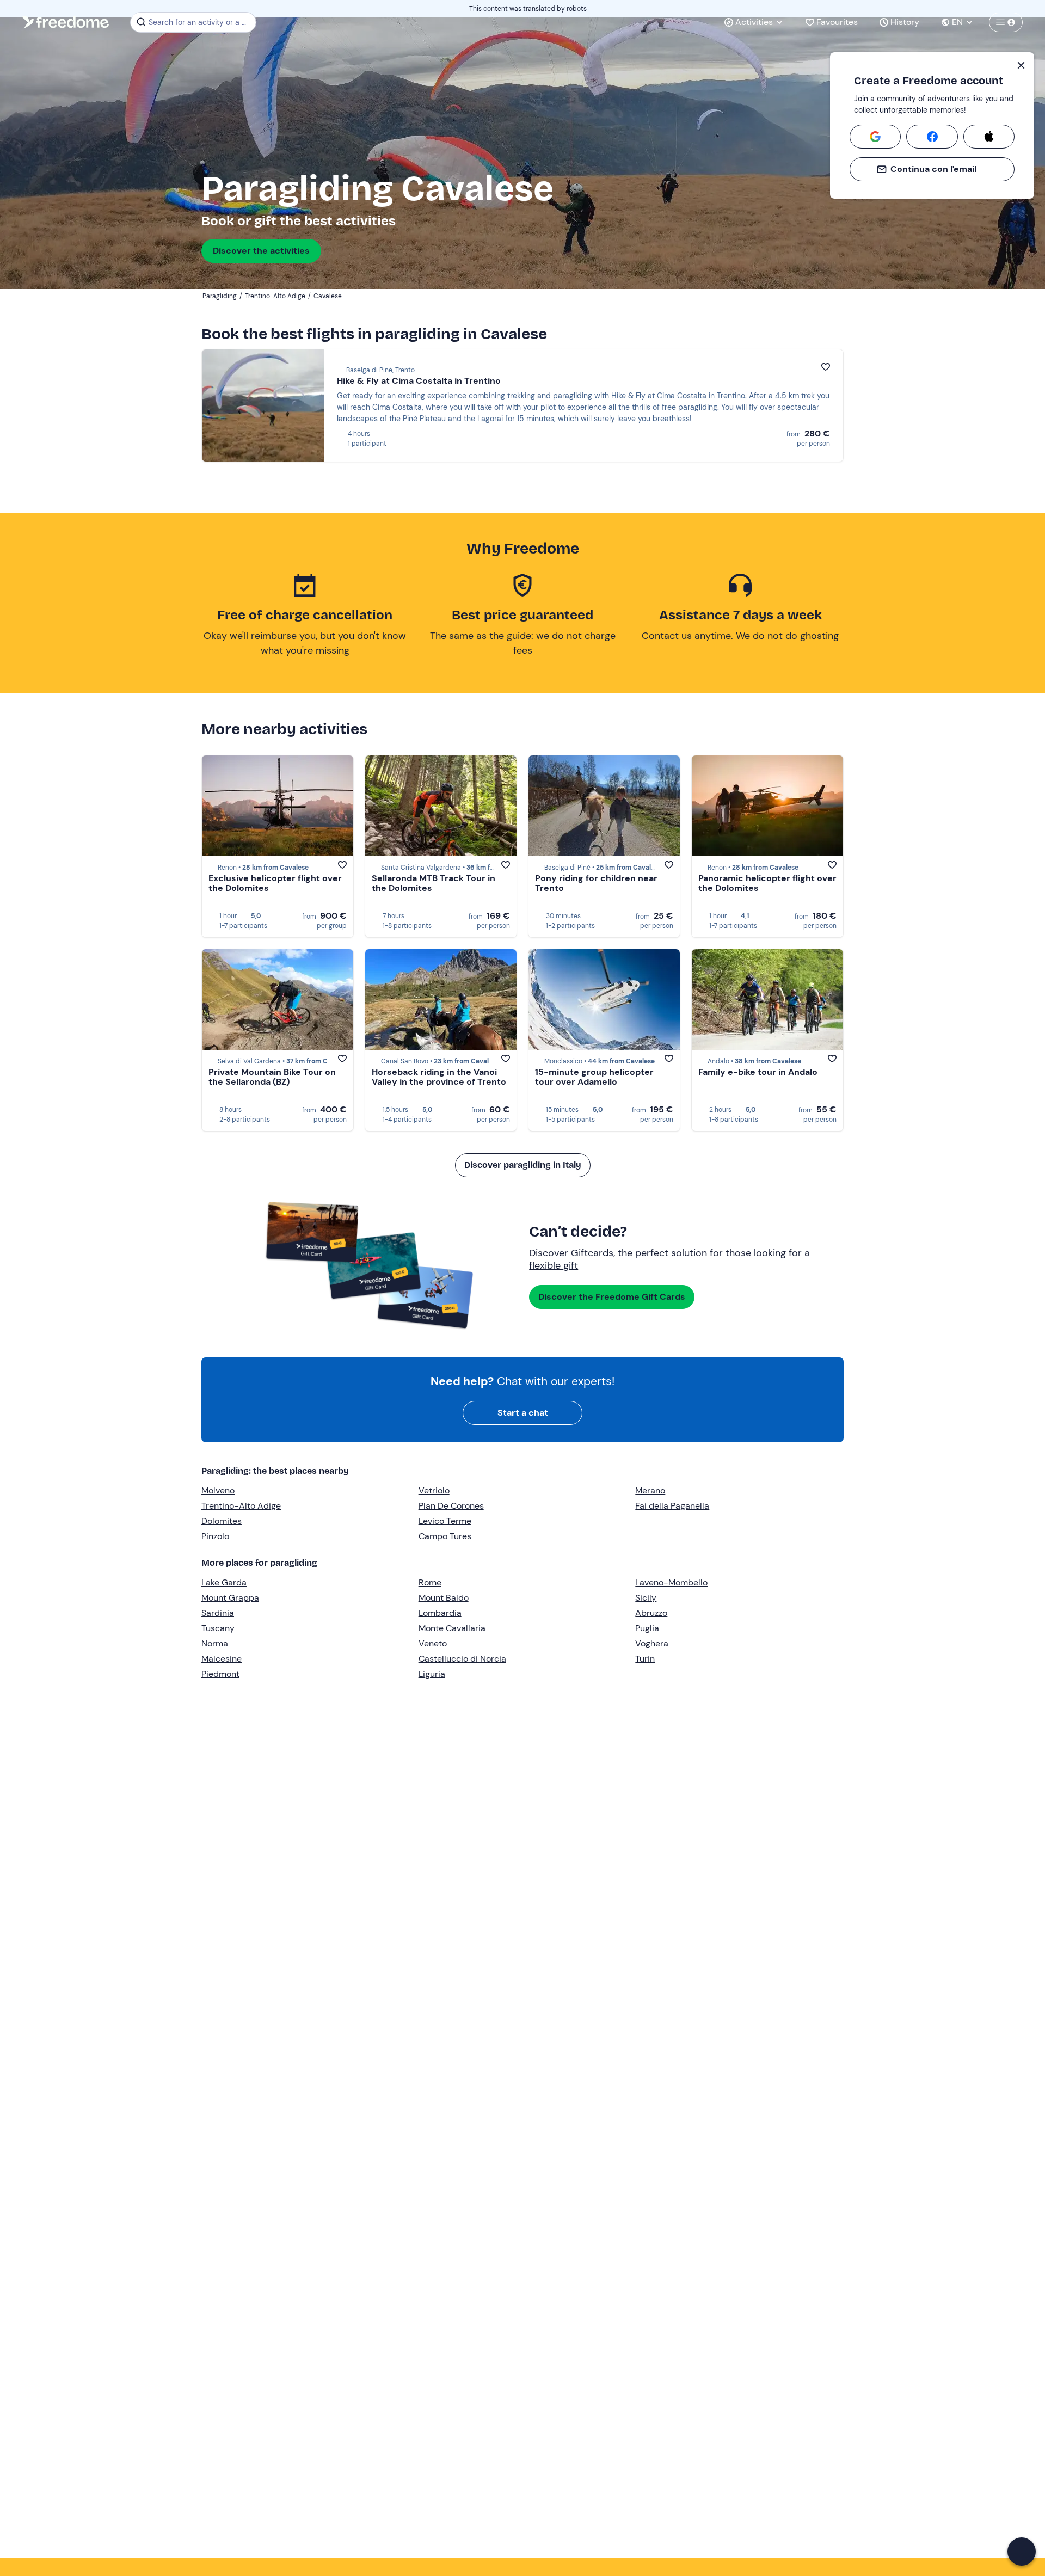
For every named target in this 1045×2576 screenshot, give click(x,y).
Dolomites (222, 1521)
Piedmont (220, 1674)
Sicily (646, 1598)
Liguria (432, 1674)
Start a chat (523, 1413)
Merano (650, 1490)
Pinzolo (215, 1536)
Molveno (218, 1490)
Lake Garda (224, 1582)
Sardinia (218, 1613)
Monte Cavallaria (452, 1628)
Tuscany (218, 1628)
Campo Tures (445, 1536)
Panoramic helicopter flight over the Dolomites (767, 883)
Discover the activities (261, 251)
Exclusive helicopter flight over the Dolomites (275, 883)
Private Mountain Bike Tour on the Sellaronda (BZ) (272, 1077)
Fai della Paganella (672, 1506)
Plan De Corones (451, 1506)
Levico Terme (445, 1521)
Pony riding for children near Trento (596, 883)
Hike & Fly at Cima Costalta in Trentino (419, 381)
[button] (1022, 2552)
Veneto (433, 1643)
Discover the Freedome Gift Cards (612, 1297)
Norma (215, 1643)
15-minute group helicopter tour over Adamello (594, 1077)
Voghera (652, 1643)
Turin (645, 1659)
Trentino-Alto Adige (241, 1506)
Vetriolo (434, 1490)
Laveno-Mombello (671, 1582)
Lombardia (440, 1613)
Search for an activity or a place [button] (201, 22)
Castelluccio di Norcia (462, 1659)
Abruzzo (651, 1613)
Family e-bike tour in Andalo (758, 1072)
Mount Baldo (444, 1598)
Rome (430, 1582)
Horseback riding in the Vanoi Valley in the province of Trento (439, 1077)
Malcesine (222, 1659)
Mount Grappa (230, 1598)
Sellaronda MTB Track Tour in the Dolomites (434, 883)
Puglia (647, 1628)
